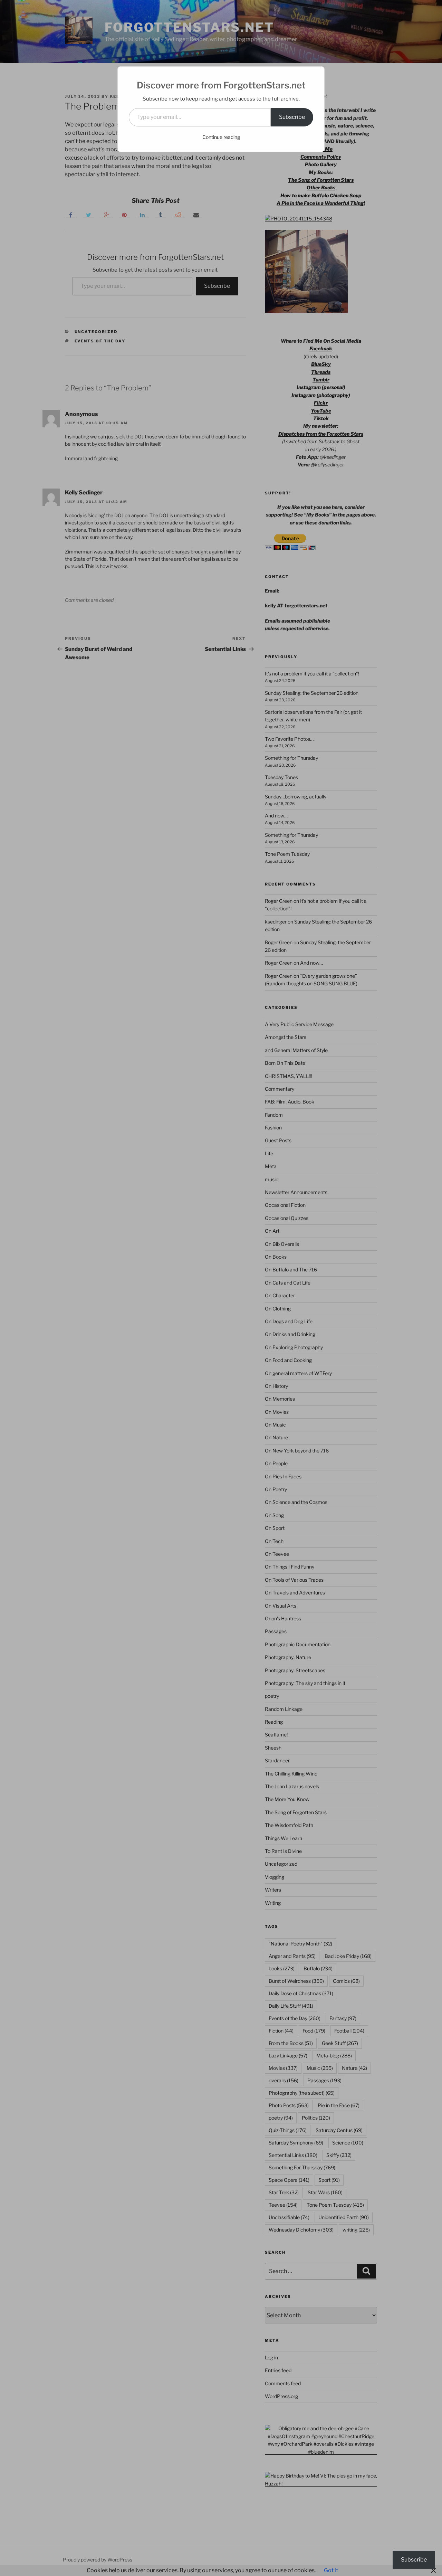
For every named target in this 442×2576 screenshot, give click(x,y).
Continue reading (221, 137)
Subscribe (292, 117)
